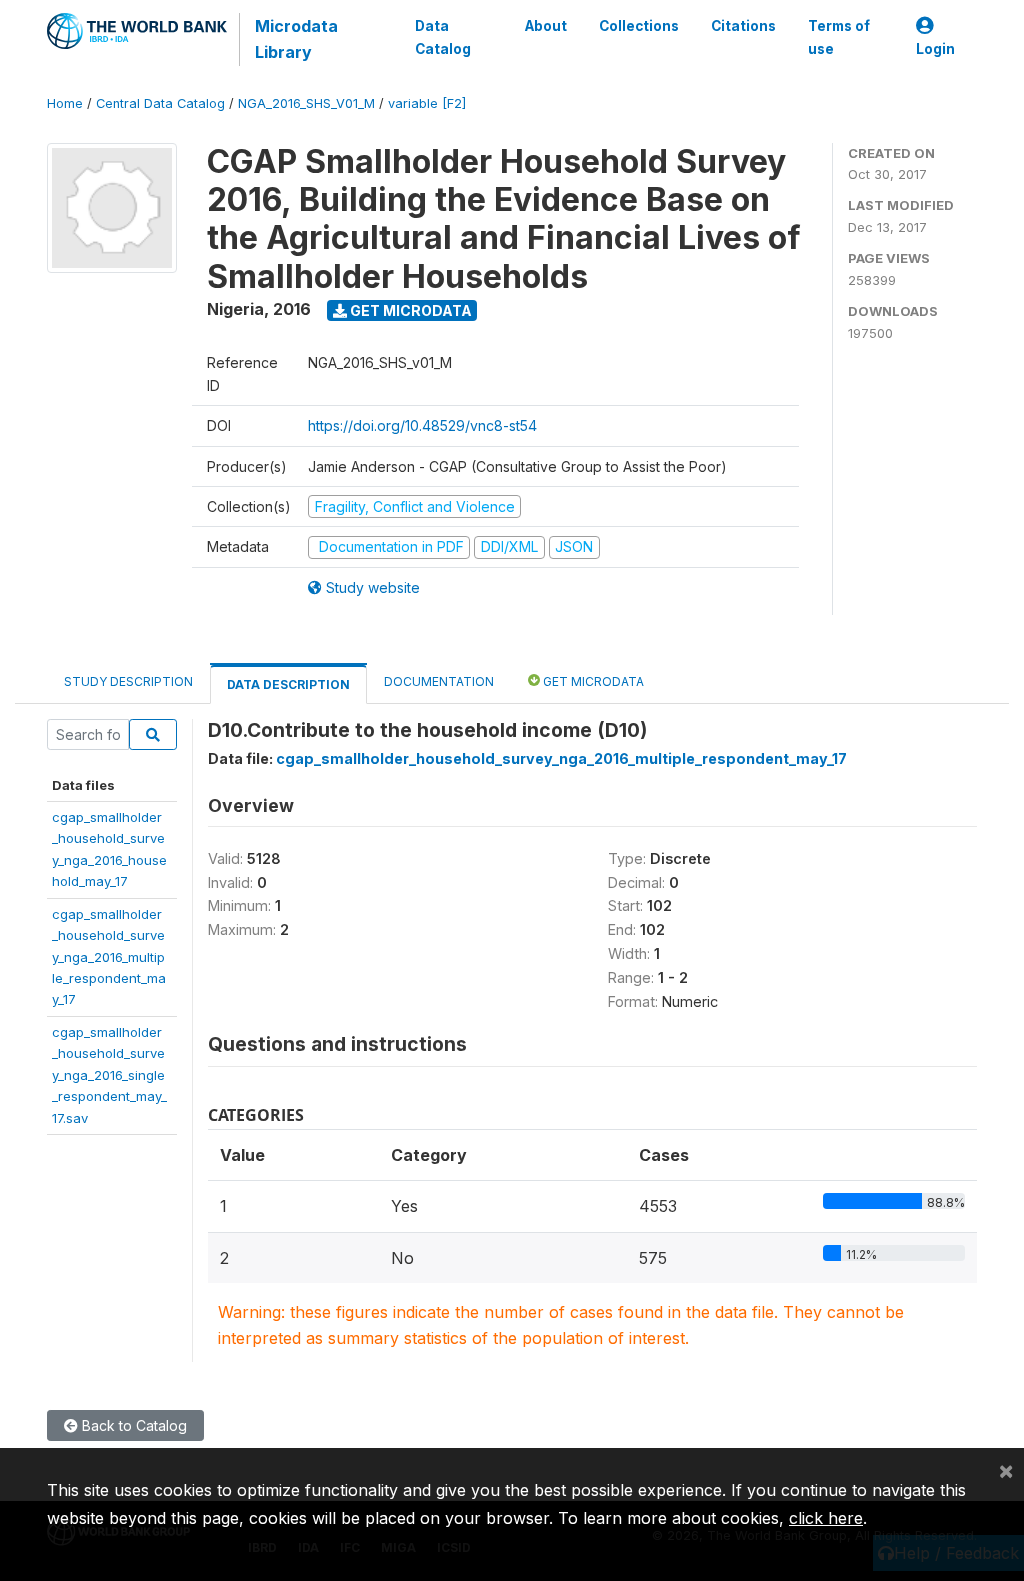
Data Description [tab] (288, 684)
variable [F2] (427, 103)
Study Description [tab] (128, 681)
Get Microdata (409, 310)
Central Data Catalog (160, 103)
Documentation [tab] (439, 681)
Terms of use (839, 37)
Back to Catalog (132, 1425)
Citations (743, 26)
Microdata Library (296, 39)
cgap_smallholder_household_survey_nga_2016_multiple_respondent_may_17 (109, 957)
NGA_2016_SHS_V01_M (306, 103)
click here (826, 1518)
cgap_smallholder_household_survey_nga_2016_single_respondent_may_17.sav (109, 1075)
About (546, 26)
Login (935, 49)
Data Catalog (443, 37)
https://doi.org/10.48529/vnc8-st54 (422, 425)
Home (65, 103)
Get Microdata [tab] (592, 681)
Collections (639, 26)
